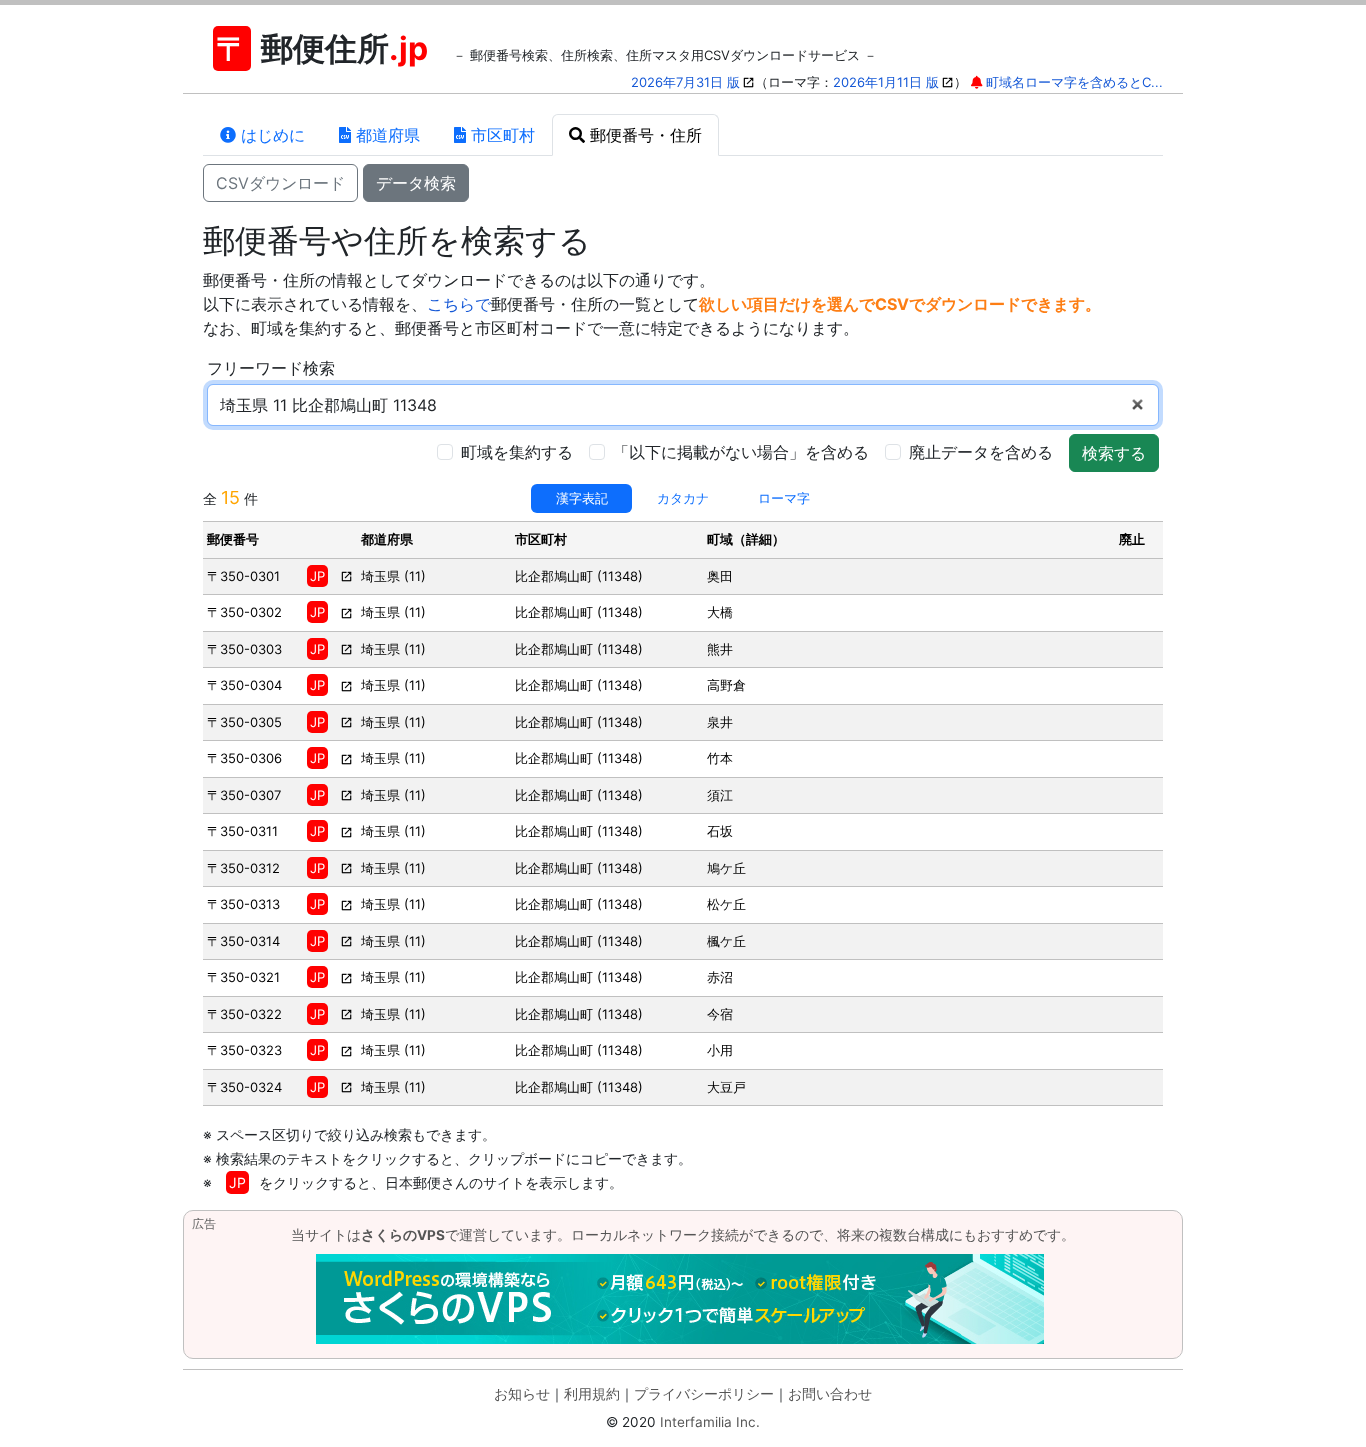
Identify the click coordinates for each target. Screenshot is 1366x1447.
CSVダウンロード (280, 183)
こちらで (459, 304)
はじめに (270, 135)
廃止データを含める (981, 452)
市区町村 (500, 135)
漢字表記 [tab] (582, 498)
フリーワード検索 (271, 368)
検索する (1114, 453)
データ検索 (416, 183)
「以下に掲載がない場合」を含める (741, 452)
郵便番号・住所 (643, 135)
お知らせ (522, 1394)
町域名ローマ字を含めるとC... (1074, 82)
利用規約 (592, 1394)
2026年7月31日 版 (685, 82)
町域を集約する (517, 452)
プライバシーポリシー (704, 1394)
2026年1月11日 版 (886, 82)
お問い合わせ (830, 1394)
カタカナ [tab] (683, 498)
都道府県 (385, 135)
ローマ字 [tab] (784, 498)
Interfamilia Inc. (710, 1422)
